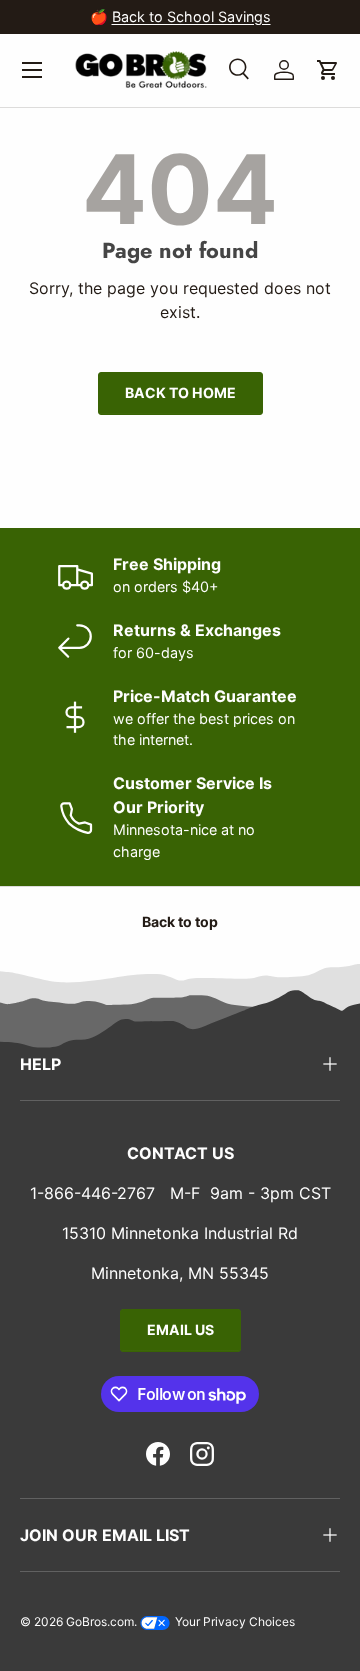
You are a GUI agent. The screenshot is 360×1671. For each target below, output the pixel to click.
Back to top (180, 921)
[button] (328, 70)
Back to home (180, 392)
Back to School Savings (191, 16)
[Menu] (32, 70)
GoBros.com (100, 1621)
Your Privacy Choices (233, 1621)
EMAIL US (180, 1329)
